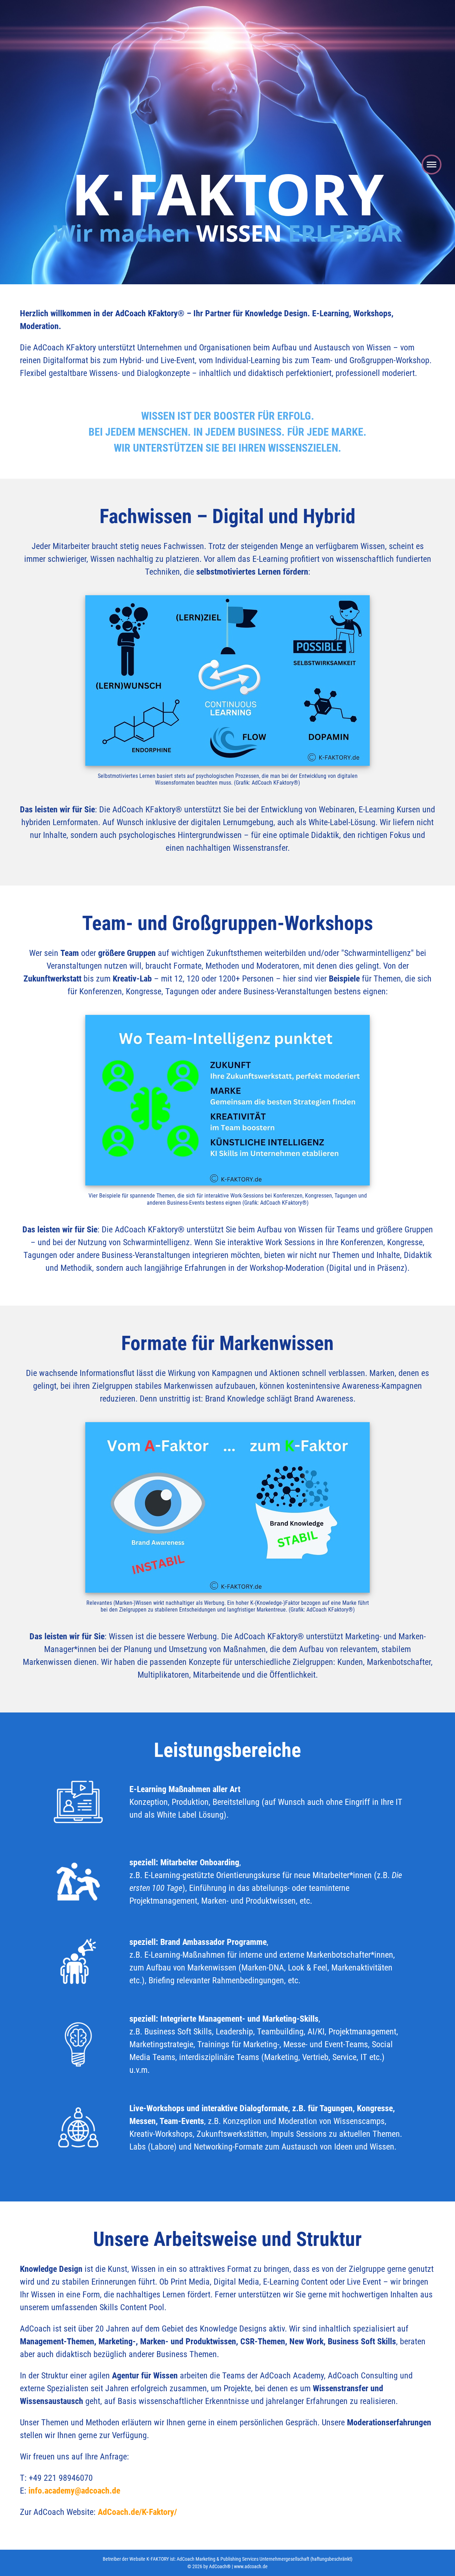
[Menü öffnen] (432, 167)
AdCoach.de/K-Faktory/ (137, 2512)
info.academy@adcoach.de (74, 2491)
